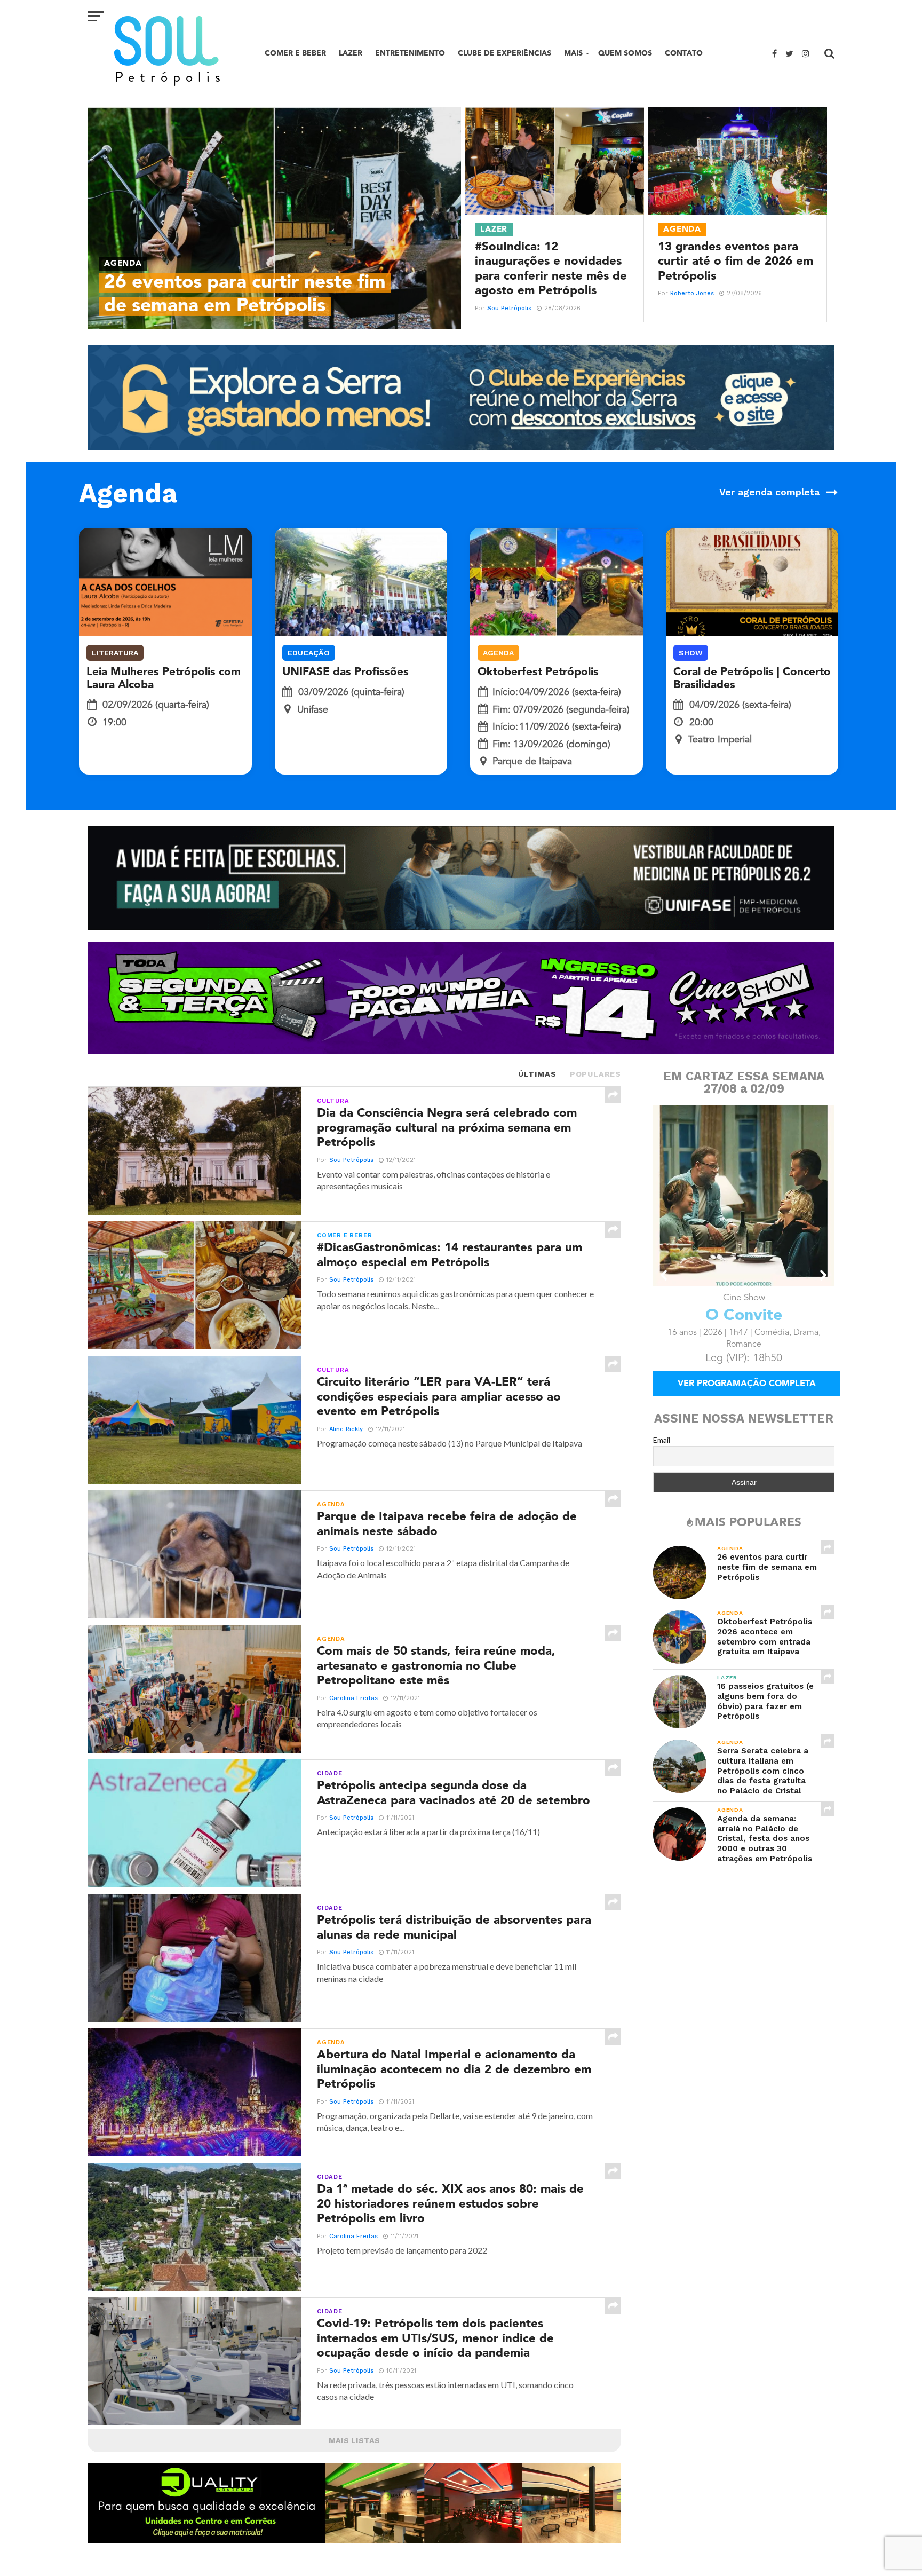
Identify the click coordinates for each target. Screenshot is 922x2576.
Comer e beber (295, 53)
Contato (684, 53)
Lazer (351, 53)
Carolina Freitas (353, 1698)
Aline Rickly (346, 1429)
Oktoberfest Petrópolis (538, 672)
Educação (309, 653)
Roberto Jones (692, 293)
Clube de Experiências (504, 53)
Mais (573, 53)
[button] (664, 1275)
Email (662, 1440)
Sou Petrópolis (509, 308)
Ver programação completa (747, 1384)
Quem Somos (625, 53)
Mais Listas (354, 2440)
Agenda (498, 653)
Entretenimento (410, 53)
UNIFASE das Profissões (345, 672)
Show (691, 653)
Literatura (115, 653)
